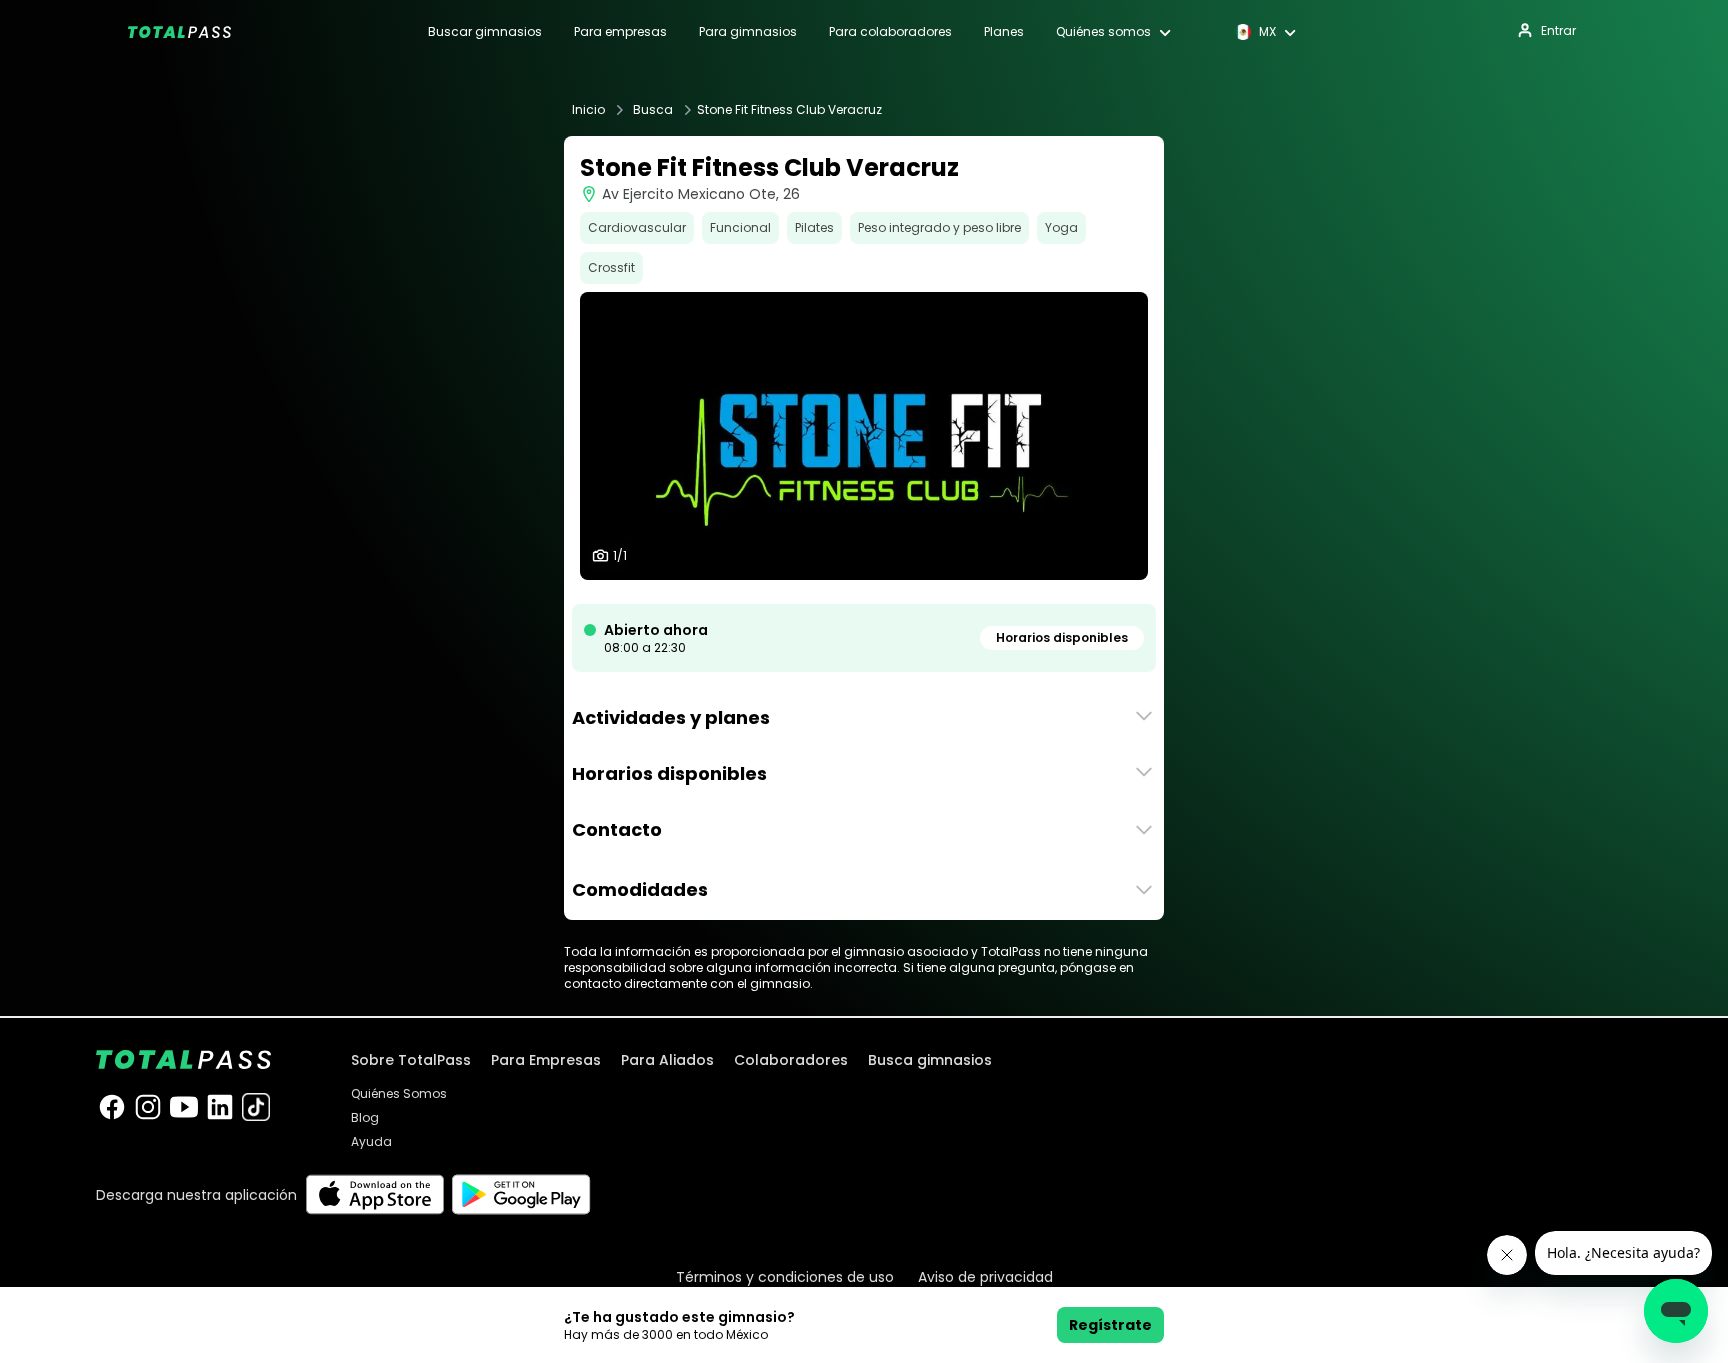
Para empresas (620, 32)
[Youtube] (184, 1107)
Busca (653, 110)
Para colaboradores (890, 32)
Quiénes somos (1103, 32)
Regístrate (1110, 1325)
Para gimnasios (748, 32)
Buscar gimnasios (485, 32)
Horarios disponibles (1062, 637)
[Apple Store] (374, 1194)
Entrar (1558, 30)
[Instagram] (148, 1107)
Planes (1004, 32)
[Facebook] (112, 1107)
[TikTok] (256, 1107)
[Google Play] (521, 1194)
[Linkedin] (220, 1107)
